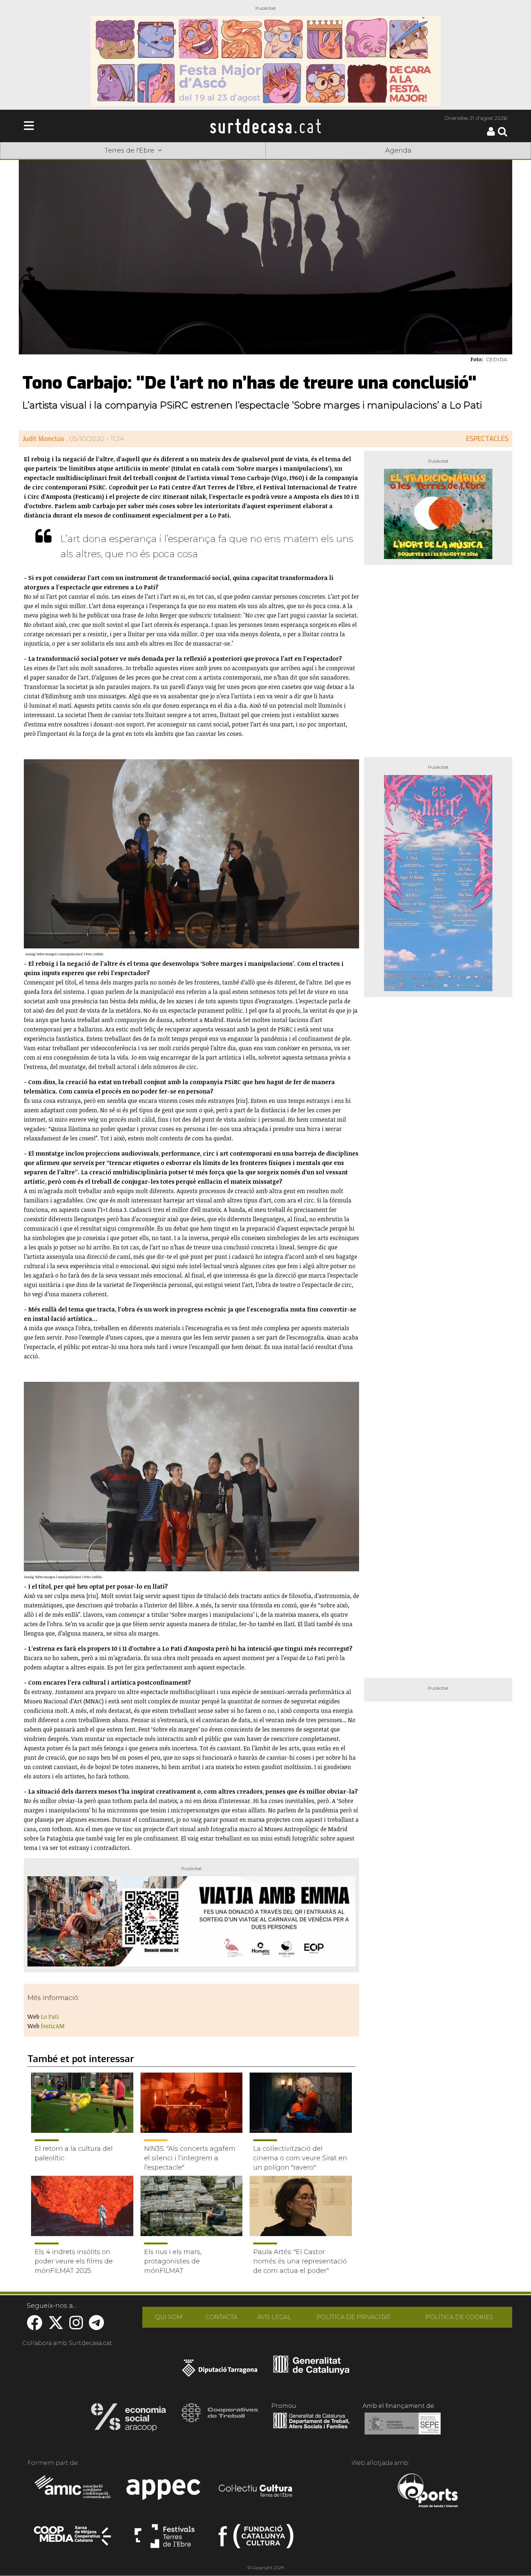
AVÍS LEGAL (274, 2317)
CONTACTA (221, 2317)
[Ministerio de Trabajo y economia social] (403, 2429)
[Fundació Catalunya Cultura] (256, 2539)
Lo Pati (50, 2017)
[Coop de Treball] (220, 2419)
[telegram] (96, 2326)
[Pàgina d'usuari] (491, 134)
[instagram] (76, 2326)
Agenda (398, 150)
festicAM (53, 2026)
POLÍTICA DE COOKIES (459, 2317)
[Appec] (165, 2492)
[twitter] (56, 2326)
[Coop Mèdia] (73, 2539)
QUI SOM (169, 2317)
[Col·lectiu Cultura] (256, 2492)
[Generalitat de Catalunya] (311, 2372)
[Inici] (265, 126)
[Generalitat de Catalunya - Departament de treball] (311, 2429)
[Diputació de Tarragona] (220, 2372)
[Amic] (73, 2492)
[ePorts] (428, 2492)
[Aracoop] (128, 2419)
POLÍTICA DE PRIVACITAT (353, 2317)
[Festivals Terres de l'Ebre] (165, 2539)
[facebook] (34, 2326)
